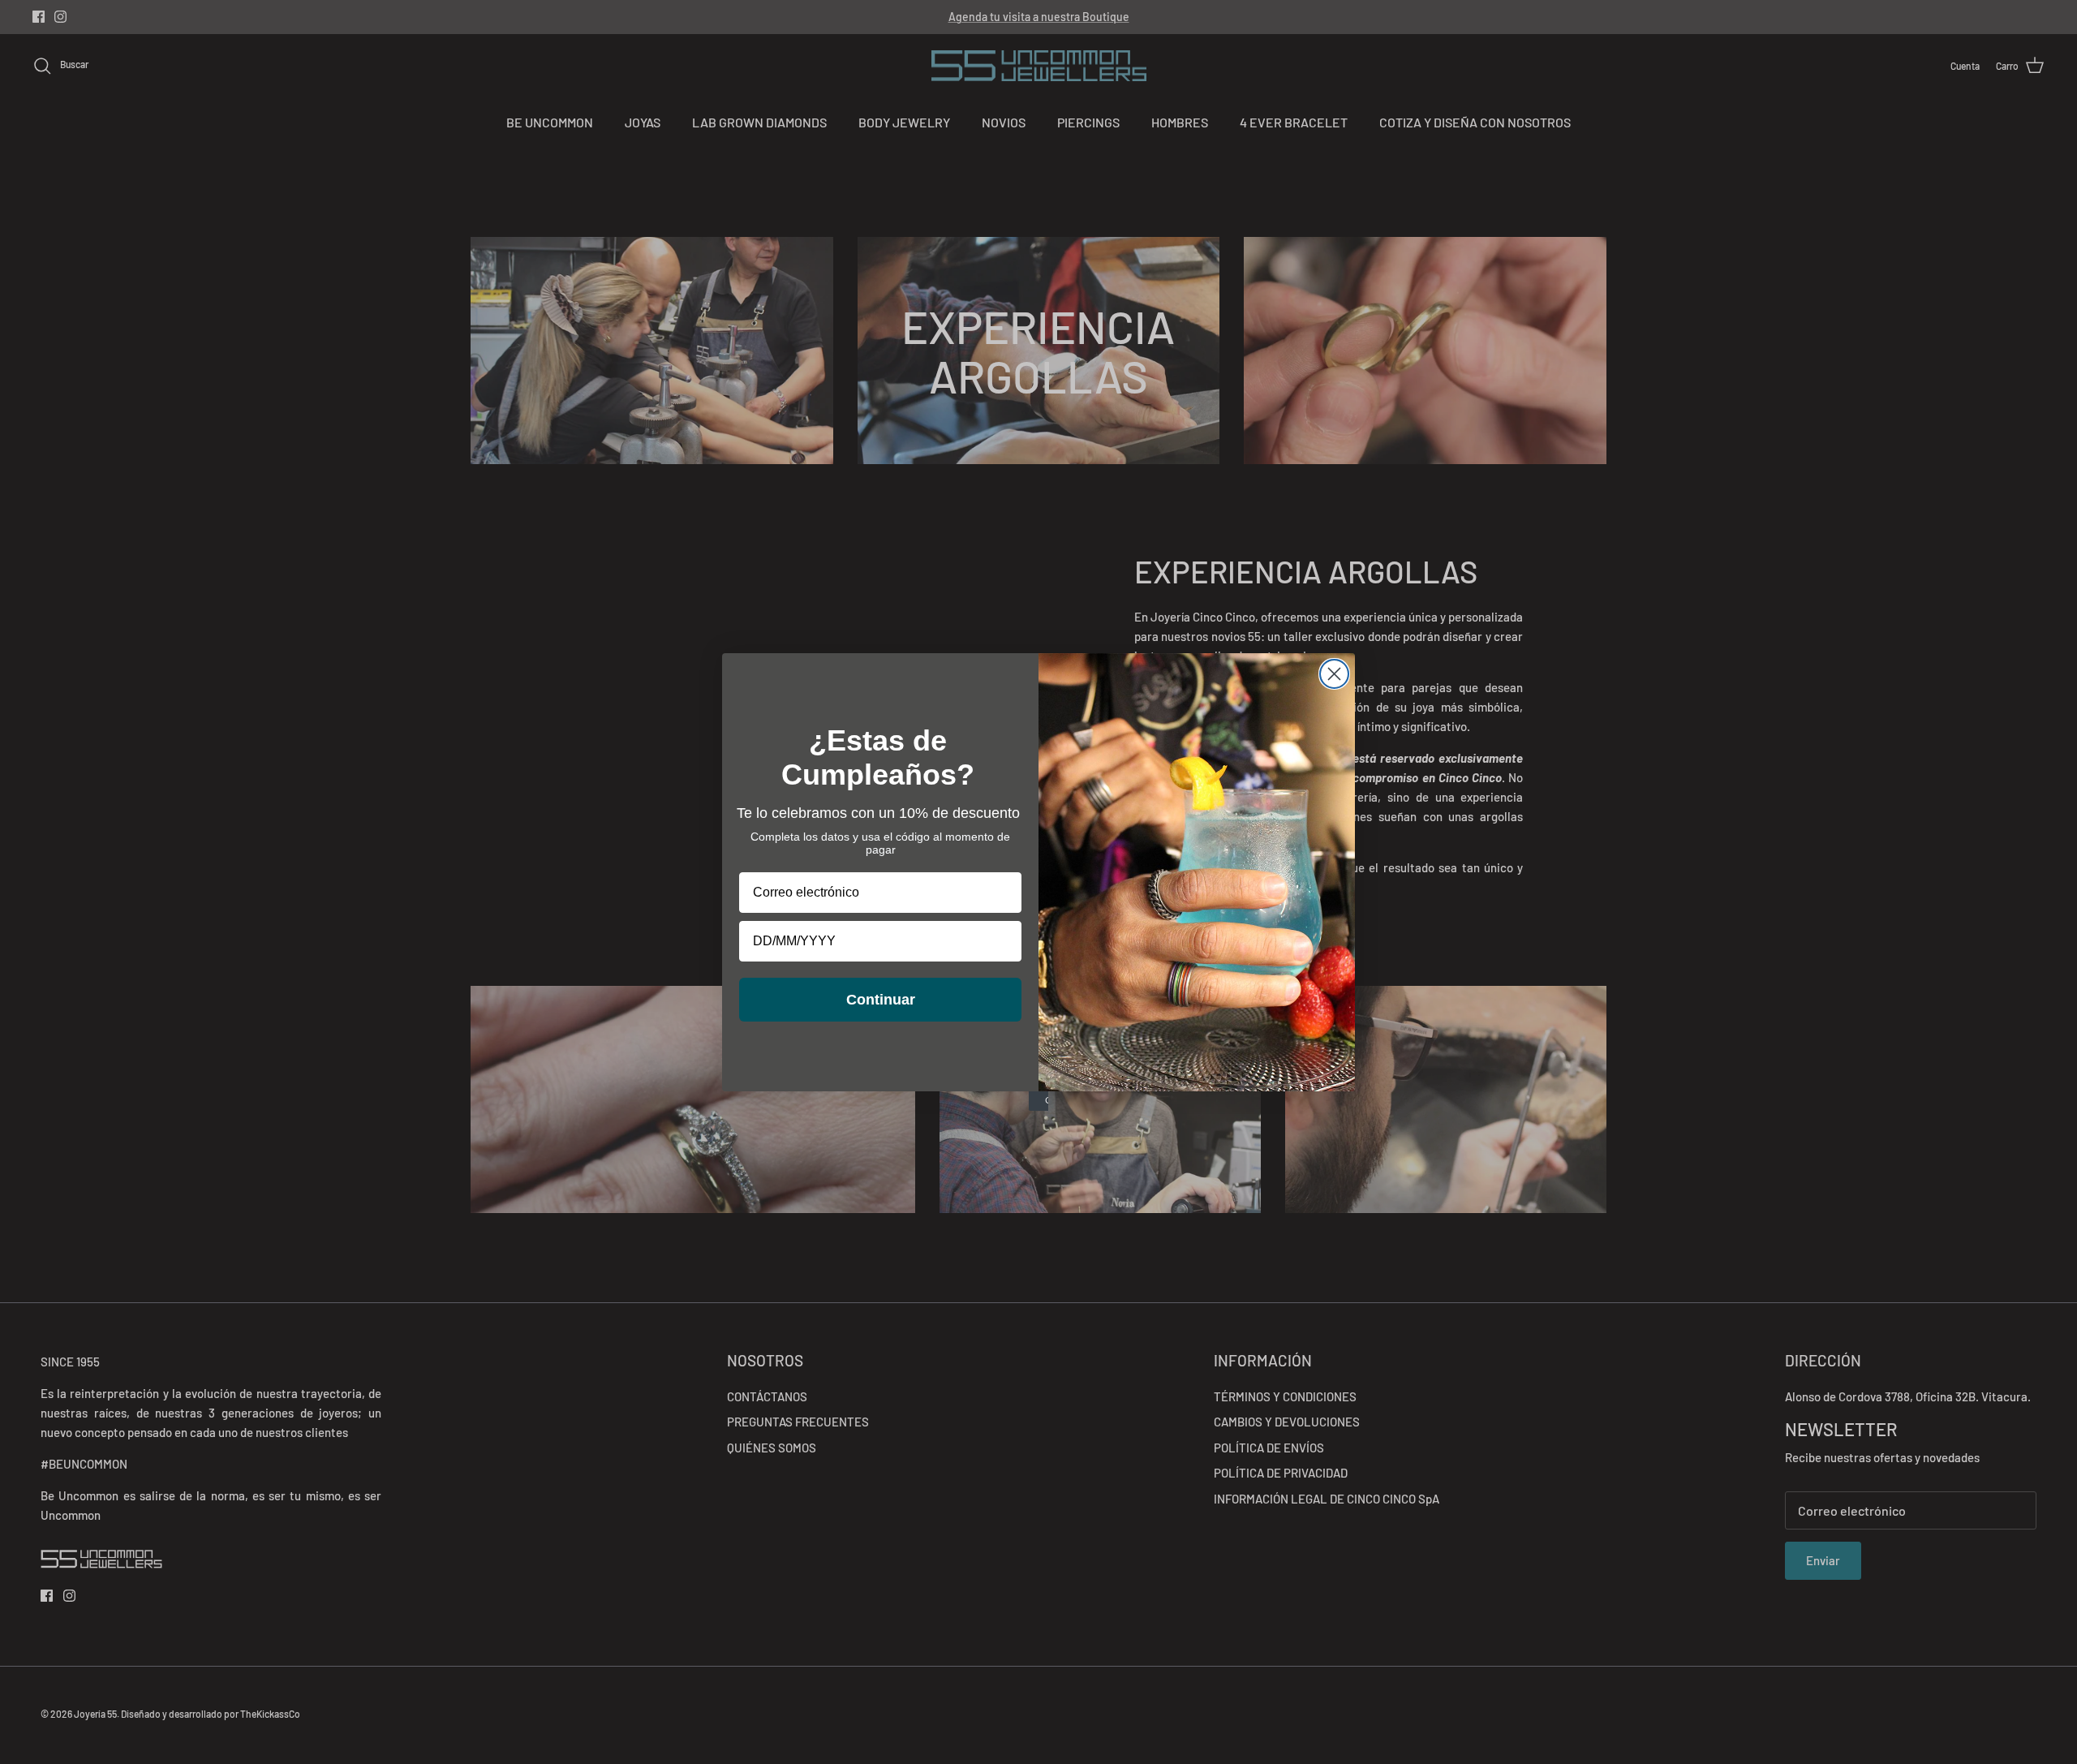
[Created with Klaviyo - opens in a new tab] (1038, 1101)
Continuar (881, 1000)
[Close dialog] (1334, 674)
